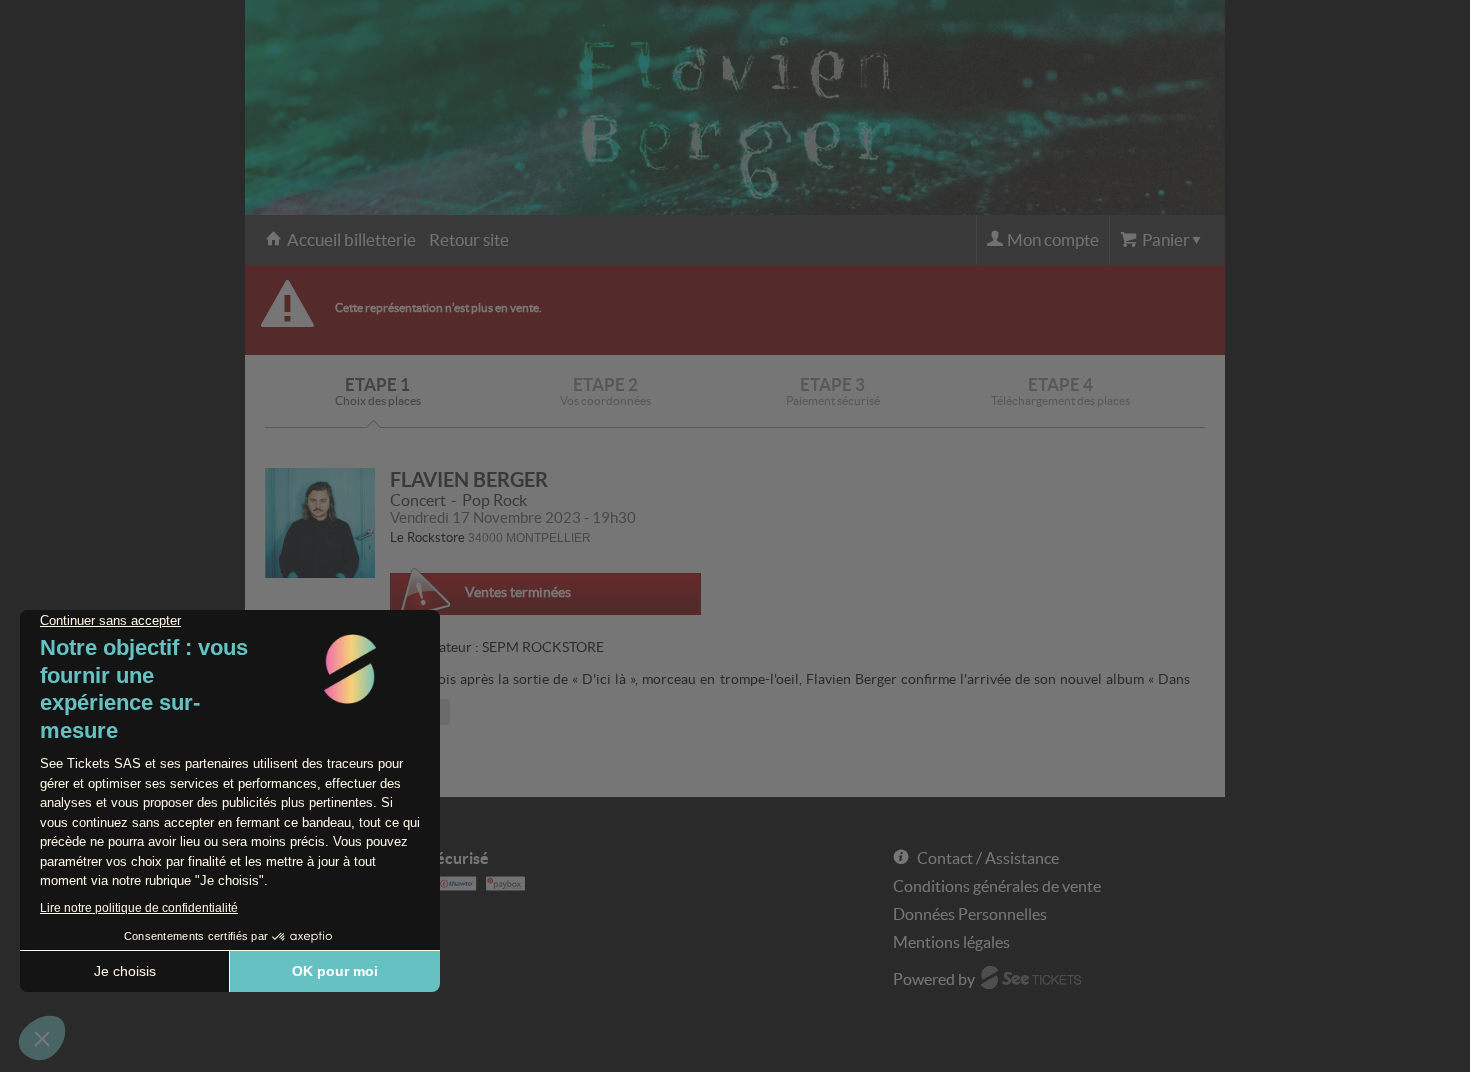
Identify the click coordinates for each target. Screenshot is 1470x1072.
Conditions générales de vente (997, 886)
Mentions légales (951, 942)
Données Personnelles (970, 914)
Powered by (934, 979)
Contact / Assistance (988, 858)
